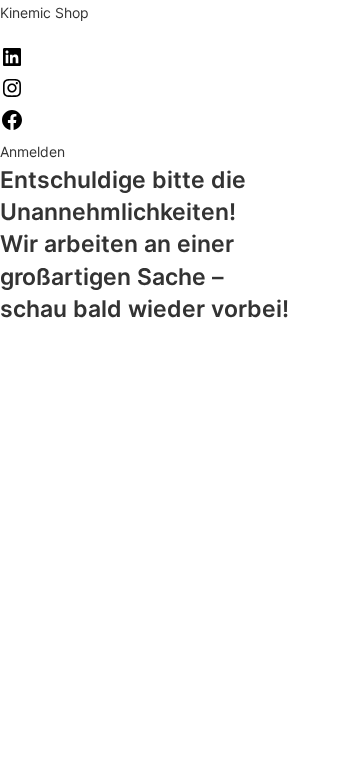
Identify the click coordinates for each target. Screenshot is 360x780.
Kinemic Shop (44, 12)
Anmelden (32, 151)
